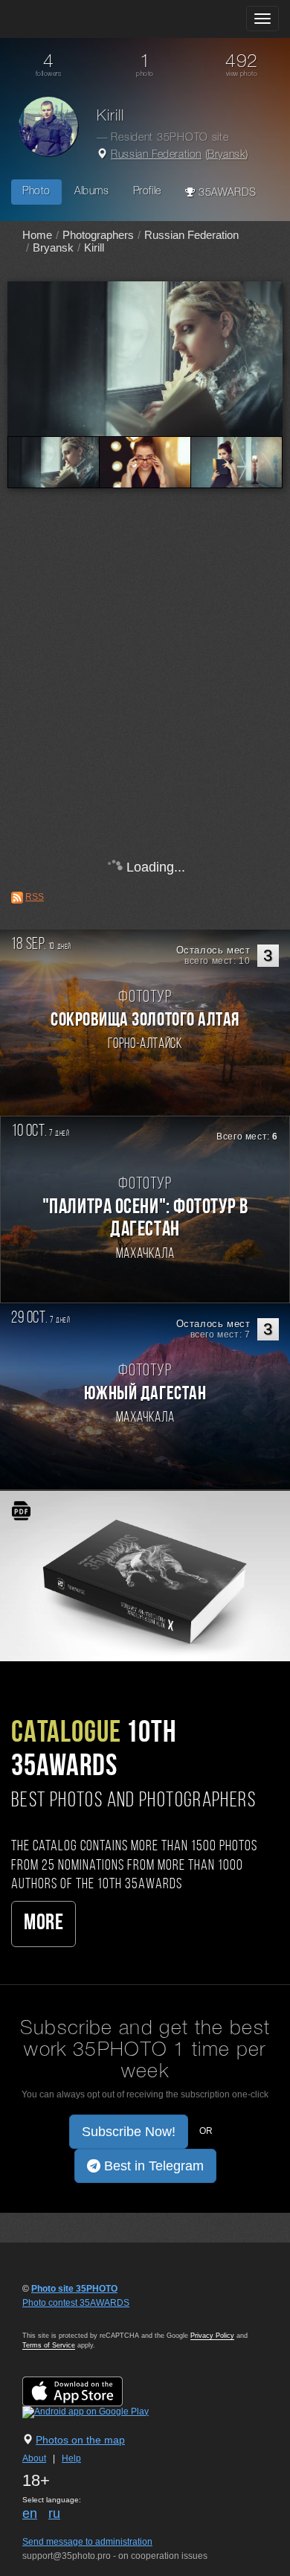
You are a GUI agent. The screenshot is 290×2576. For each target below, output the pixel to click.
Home (37, 235)
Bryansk (226, 155)
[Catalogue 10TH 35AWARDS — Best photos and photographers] (145, 1576)
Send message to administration (87, 2542)
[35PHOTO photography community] (70, 19)
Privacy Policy (212, 2336)
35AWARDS (225, 193)
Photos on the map (80, 2440)
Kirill (94, 247)
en (30, 2513)
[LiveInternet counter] (55, 2317)
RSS (35, 897)
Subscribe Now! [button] (129, 2132)
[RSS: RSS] (17, 898)
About (34, 2458)
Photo (36, 192)
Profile (147, 192)
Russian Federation (156, 155)
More (43, 1924)
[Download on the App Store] (87, 2391)
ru (54, 2513)
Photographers (98, 235)
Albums (92, 192)
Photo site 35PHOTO (74, 2289)
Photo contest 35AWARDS (76, 2303)
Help (71, 2458)
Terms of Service (49, 2345)
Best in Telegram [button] (152, 2166)
